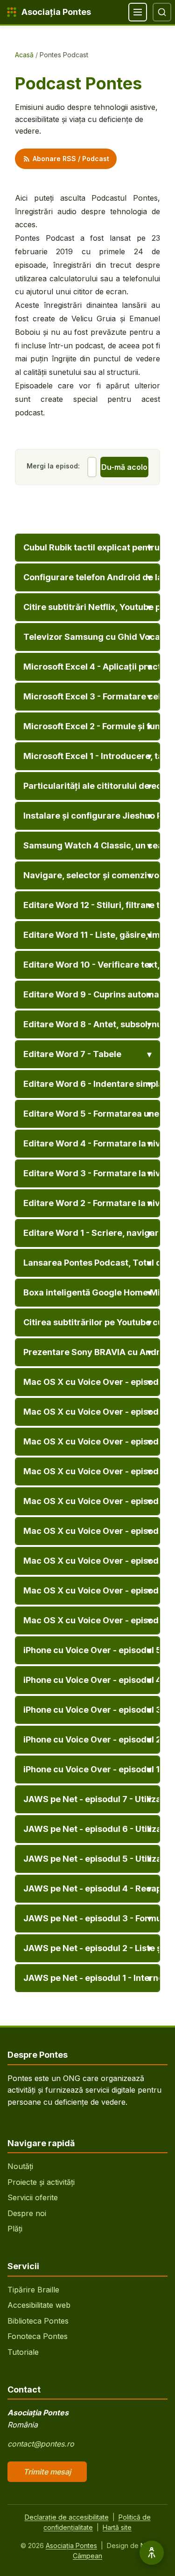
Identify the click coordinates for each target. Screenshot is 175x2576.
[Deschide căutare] (162, 12)
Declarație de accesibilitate (67, 2517)
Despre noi (27, 2213)
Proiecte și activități (41, 2182)
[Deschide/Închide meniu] (138, 12)
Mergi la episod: (53, 466)
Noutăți (20, 2166)
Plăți (15, 2229)
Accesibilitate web (39, 2305)
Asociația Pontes (71, 2545)
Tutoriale (23, 2352)
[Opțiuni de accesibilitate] (152, 2553)
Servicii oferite (33, 2197)
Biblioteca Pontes (38, 2321)
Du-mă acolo (124, 467)
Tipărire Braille (33, 2290)
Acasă (24, 55)
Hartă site (117, 2527)
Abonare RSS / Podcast (71, 159)
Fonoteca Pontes (38, 2336)
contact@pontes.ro (41, 2444)
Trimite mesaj (47, 2472)
